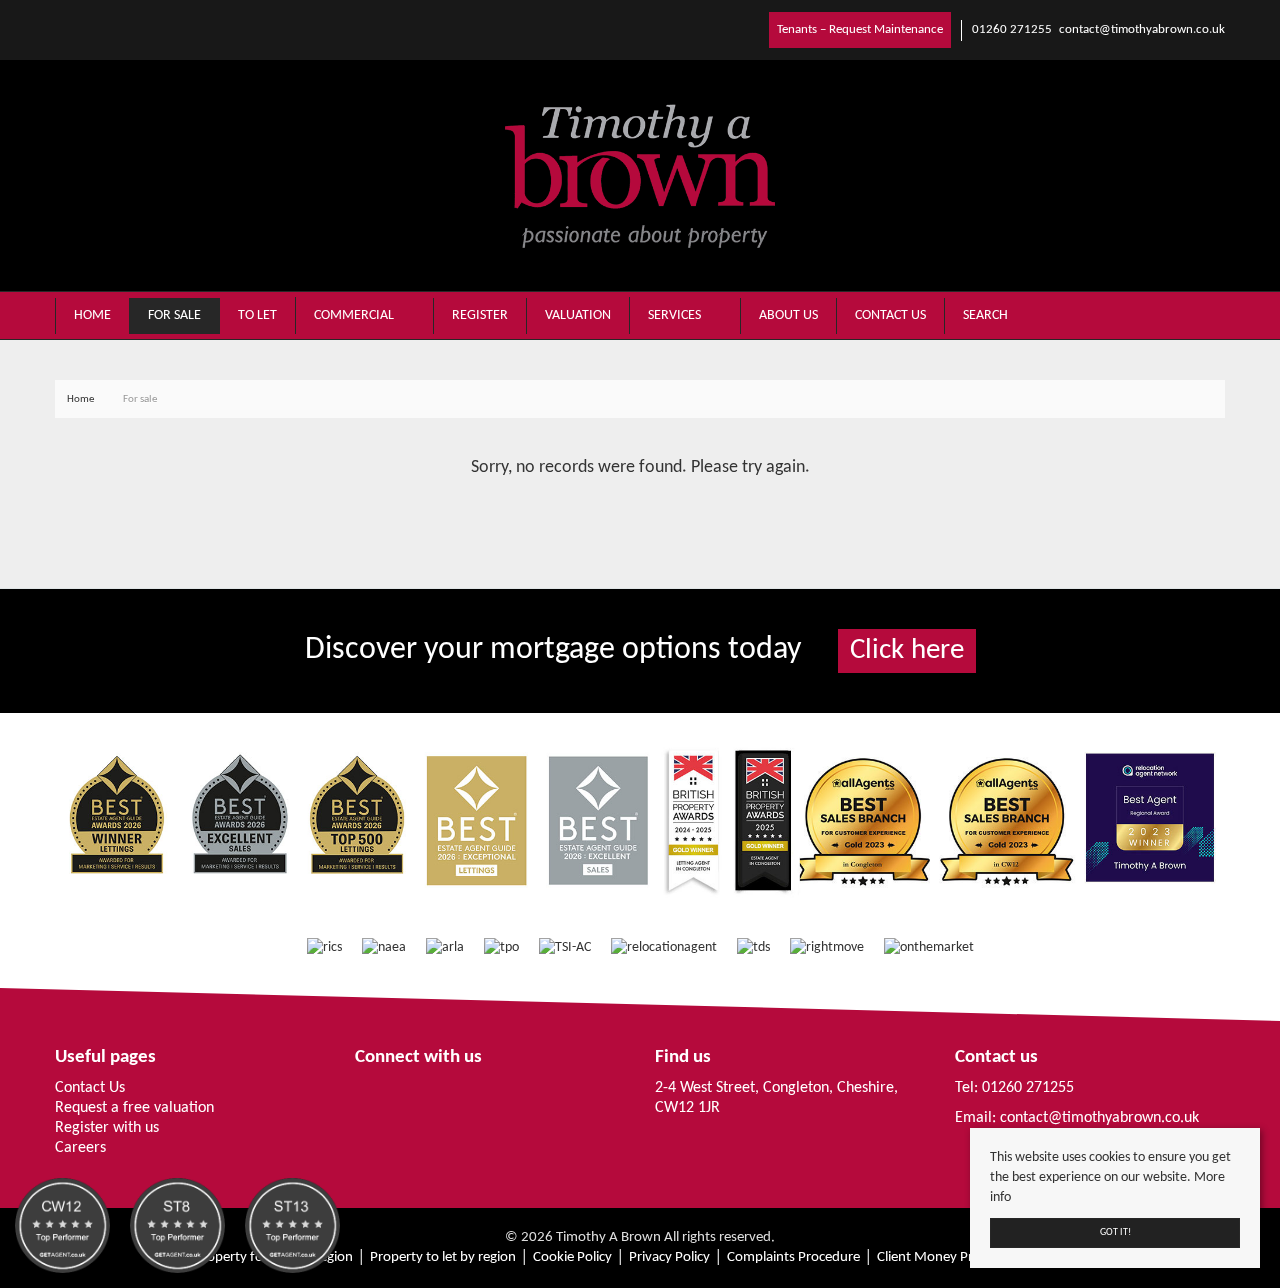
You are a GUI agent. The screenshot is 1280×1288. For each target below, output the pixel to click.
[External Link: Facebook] (59, 29)
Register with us (107, 1128)
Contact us (890, 315)
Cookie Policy (572, 1257)
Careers (80, 1148)
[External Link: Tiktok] (75, 29)
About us (788, 315)
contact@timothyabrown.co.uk (1099, 1118)
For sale (174, 315)
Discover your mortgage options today (634, 650)
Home (92, 315)
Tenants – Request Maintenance (860, 29)
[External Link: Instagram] (67, 29)
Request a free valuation (134, 1108)
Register (480, 315)
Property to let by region (443, 1257)
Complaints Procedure (793, 1257)
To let (257, 315)
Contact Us (90, 1088)
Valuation (578, 315)
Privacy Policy (669, 1257)
